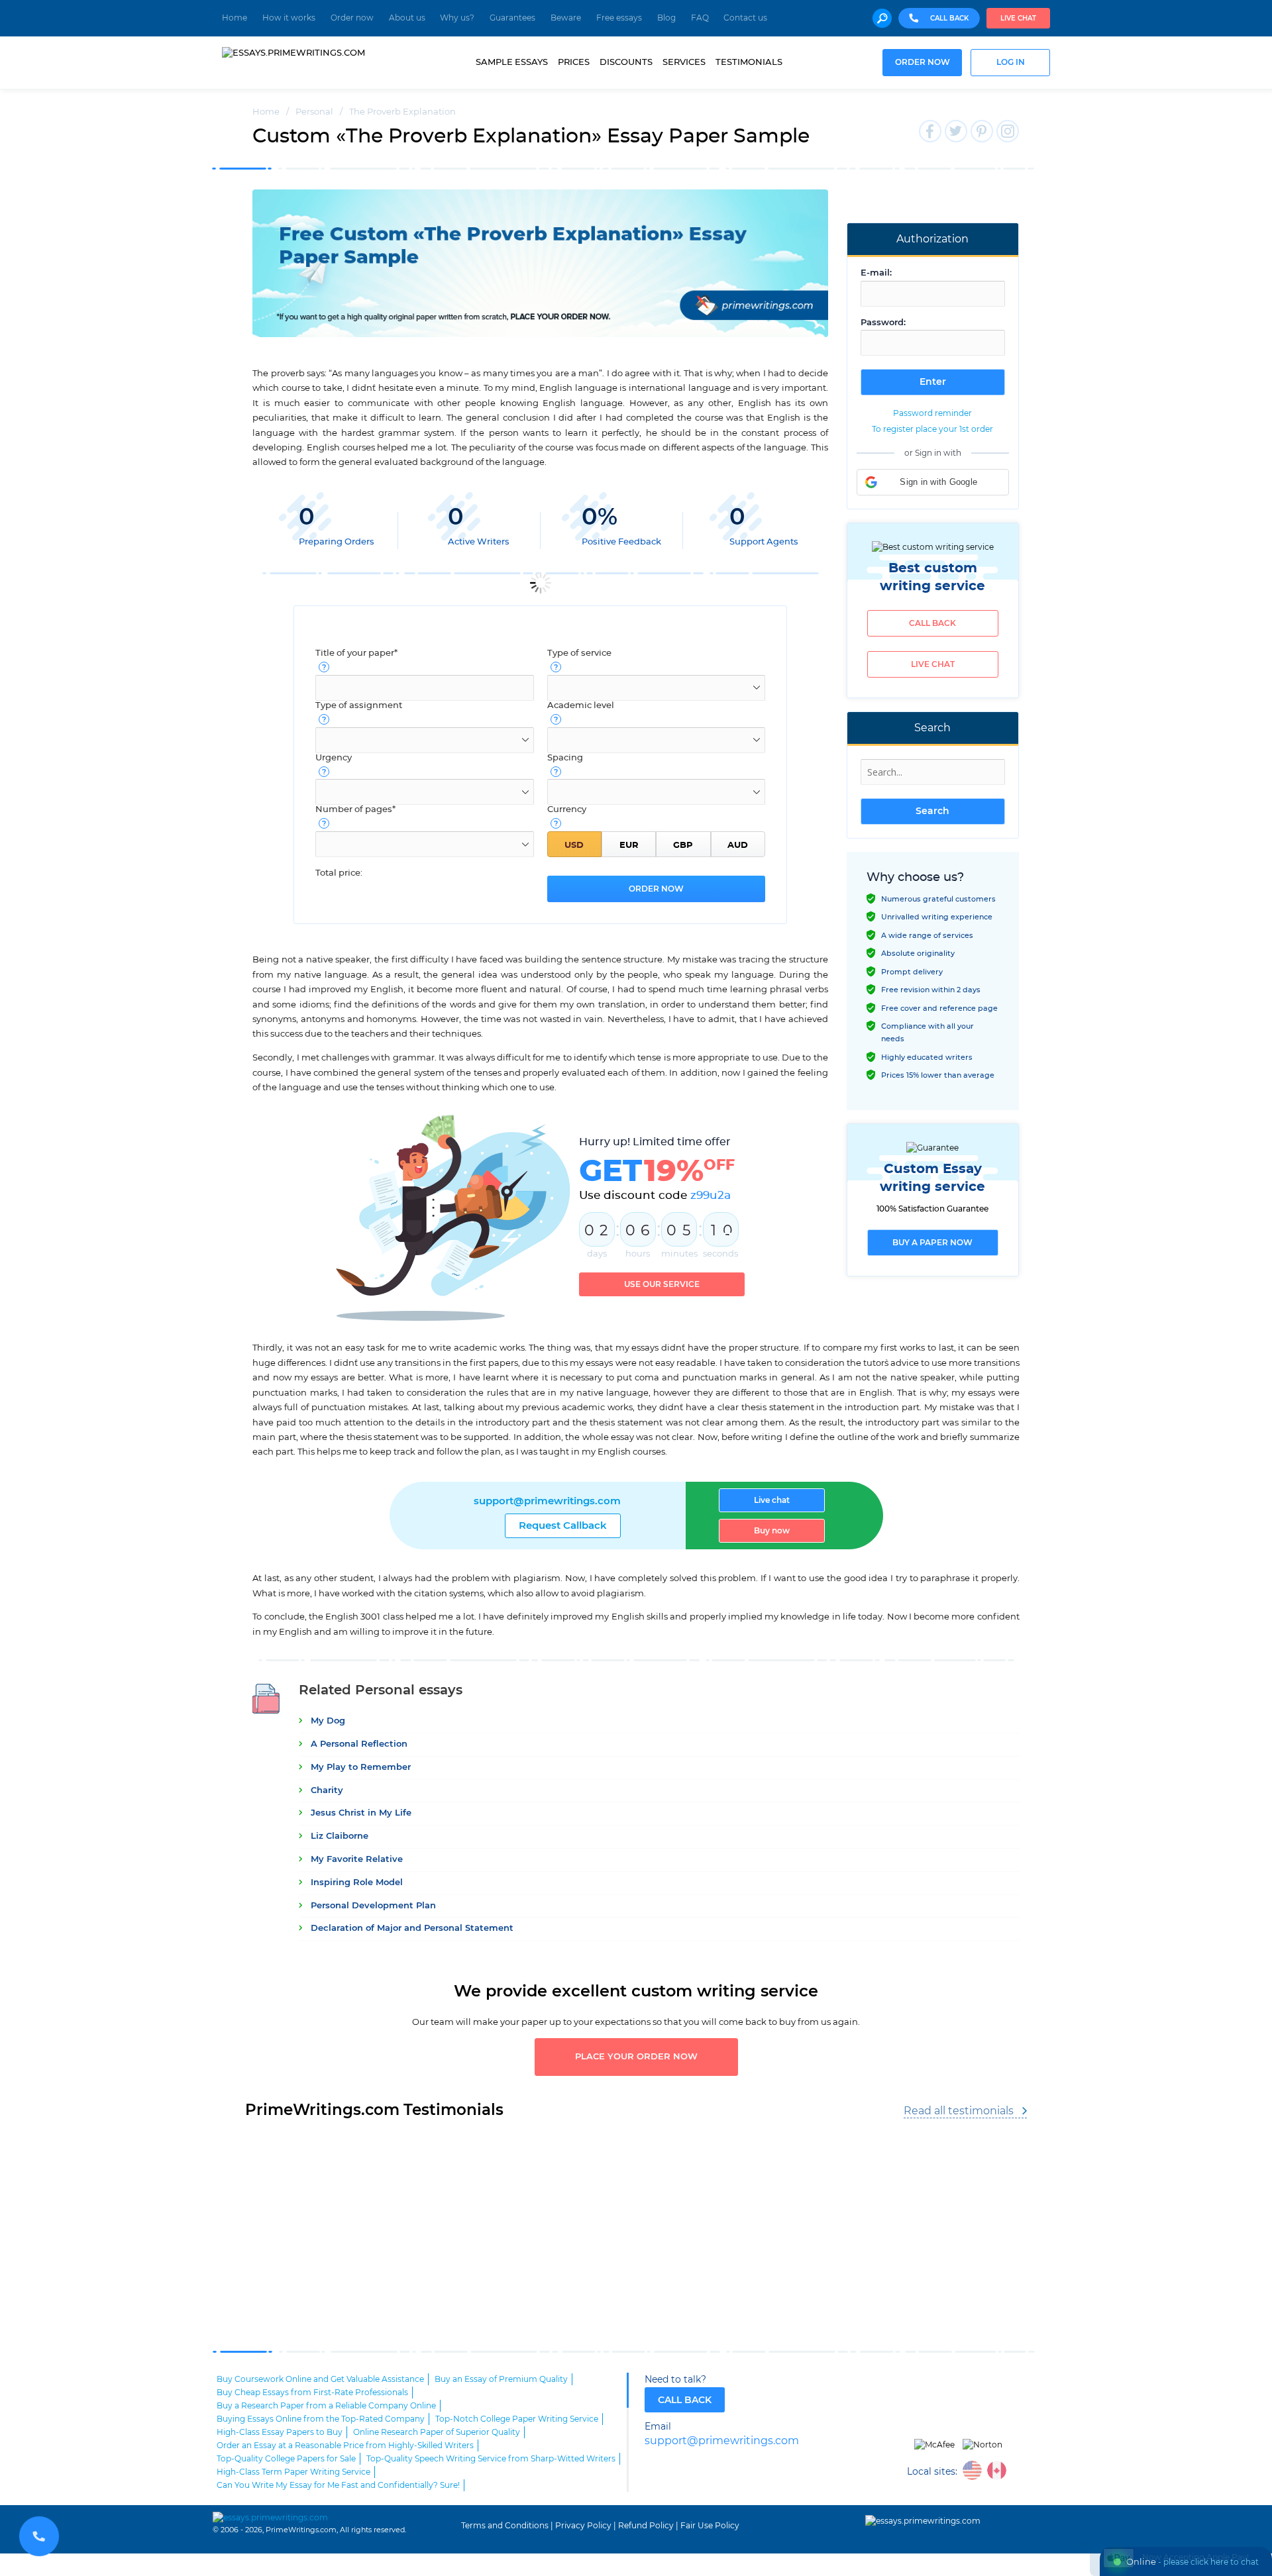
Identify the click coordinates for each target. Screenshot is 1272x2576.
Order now (352, 18)
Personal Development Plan (373, 1906)
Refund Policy (646, 2526)
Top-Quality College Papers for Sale (286, 2459)
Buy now (772, 1531)
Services (684, 62)
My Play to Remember (361, 1768)
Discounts (626, 62)
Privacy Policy (583, 2526)
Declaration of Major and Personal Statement (412, 1929)
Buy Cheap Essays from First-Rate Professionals (312, 2393)
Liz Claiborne (340, 1836)
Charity (327, 1791)
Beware (566, 18)
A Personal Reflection (359, 1744)
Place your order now (636, 2057)
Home (235, 18)
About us (407, 18)
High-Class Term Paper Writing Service (293, 2472)
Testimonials (749, 62)
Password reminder (932, 413)
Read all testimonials (959, 2111)
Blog (666, 18)
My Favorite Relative (357, 1860)
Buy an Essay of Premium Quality (501, 2379)
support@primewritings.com (547, 1501)
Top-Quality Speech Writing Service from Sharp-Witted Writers (491, 2459)
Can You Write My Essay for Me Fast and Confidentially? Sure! (338, 2485)
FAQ (700, 18)
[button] (933, 482)
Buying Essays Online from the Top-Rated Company (321, 2419)
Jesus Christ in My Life (361, 1813)
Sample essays (512, 62)
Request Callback (563, 1526)
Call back (932, 623)
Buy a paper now (932, 1243)
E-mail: (876, 273)
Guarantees (512, 18)
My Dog (328, 1721)
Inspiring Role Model (357, 1883)
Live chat (1018, 19)
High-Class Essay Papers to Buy (280, 2432)
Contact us (745, 18)
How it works (289, 18)
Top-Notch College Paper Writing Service (517, 2419)
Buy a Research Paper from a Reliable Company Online (326, 2406)
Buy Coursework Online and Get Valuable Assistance (320, 2379)
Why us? (457, 18)
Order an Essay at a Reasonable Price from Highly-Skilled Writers (345, 2446)
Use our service (662, 1284)
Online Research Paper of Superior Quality (437, 2432)
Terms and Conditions (505, 2526)
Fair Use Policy (710, 2526)
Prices (574, 62)
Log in (1011, 63)
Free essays (619, 18)
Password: (883, 323)
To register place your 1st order (932, 429)
